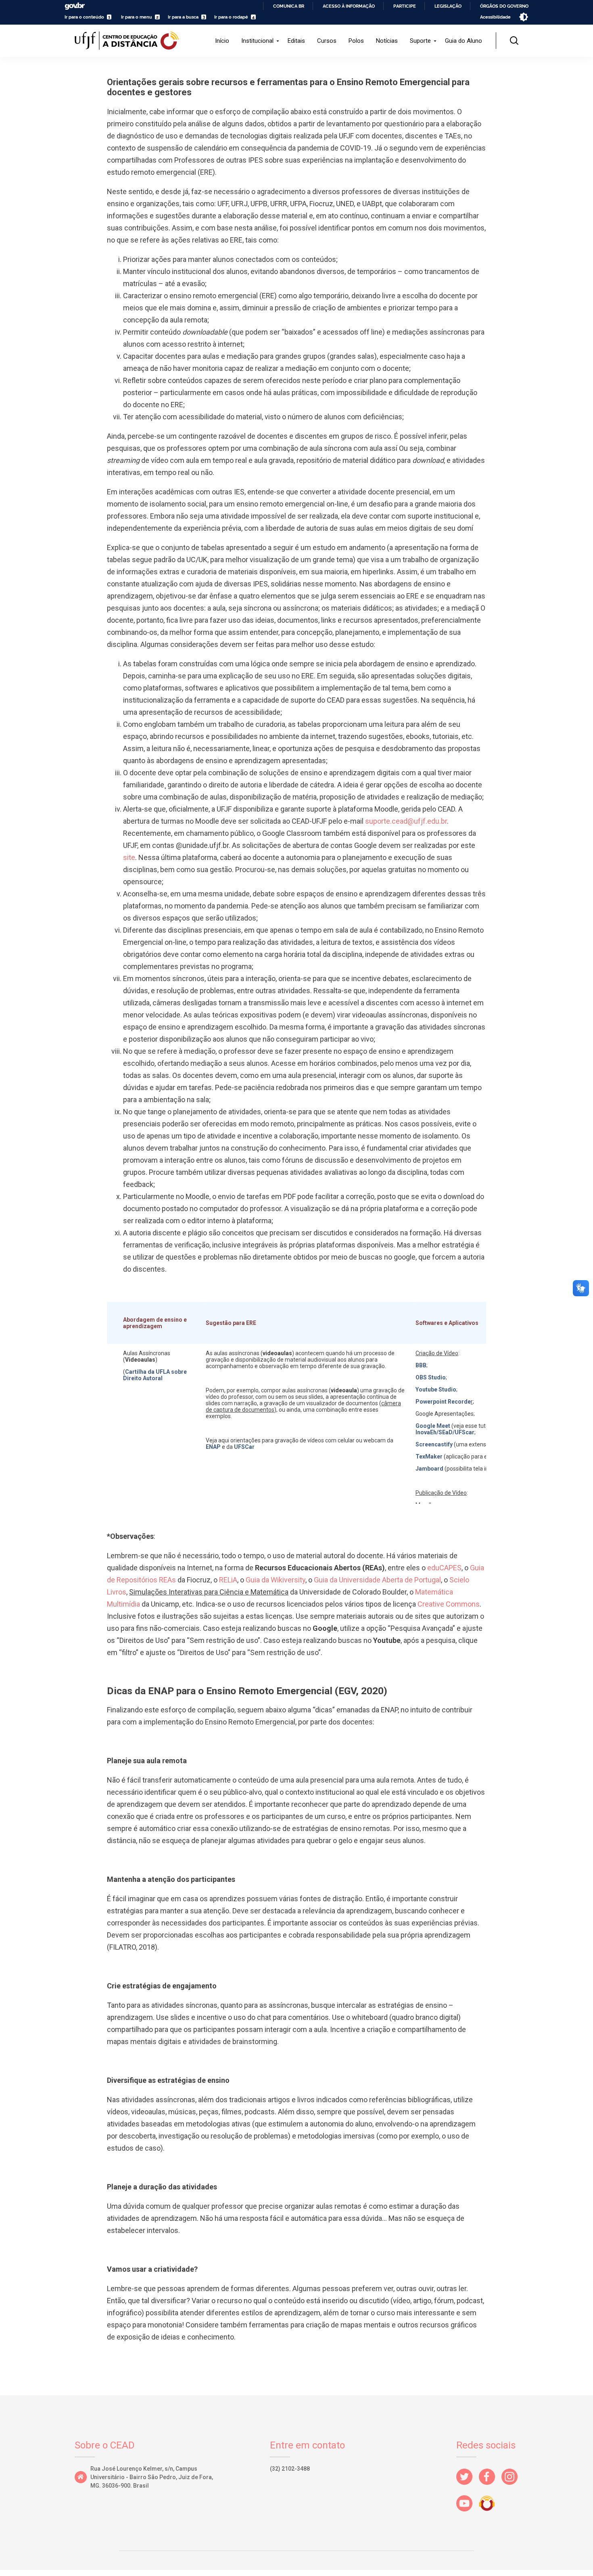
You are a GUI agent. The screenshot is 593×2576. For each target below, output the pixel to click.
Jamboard (429, 1469)
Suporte (420, 41)
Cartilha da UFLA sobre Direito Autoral (155, 1375)
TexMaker (429, 1456)
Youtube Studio (436, 1389)
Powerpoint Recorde (443, 1402)
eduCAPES (444, 1568)
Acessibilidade (495, 17)
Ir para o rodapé (231, 17)
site (129, 857)
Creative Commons (449, 1604)
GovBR (75, 6)
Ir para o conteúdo (84, 17)
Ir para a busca (183, 17)
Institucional (257, 41)
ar (252, 1447)
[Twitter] (468, 2487)
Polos (356, 41)
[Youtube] (468, 2513)
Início (222, 41)
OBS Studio (431, 1377)
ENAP (214, 1447)
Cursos (327, 41)
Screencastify (434, 1444)
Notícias (387, 41)
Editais (296, 41)
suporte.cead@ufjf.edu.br (406, 821)
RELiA (228, 1580)
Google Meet (433, 1426)
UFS (239, 1447)
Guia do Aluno (464, 41)
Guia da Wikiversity (276, 1580)
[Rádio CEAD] (490, 2513)
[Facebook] (490, 2487)
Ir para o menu (137, 17)
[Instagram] (513, 2487)
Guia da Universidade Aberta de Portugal (377, 1580)
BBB (421, 1365)
